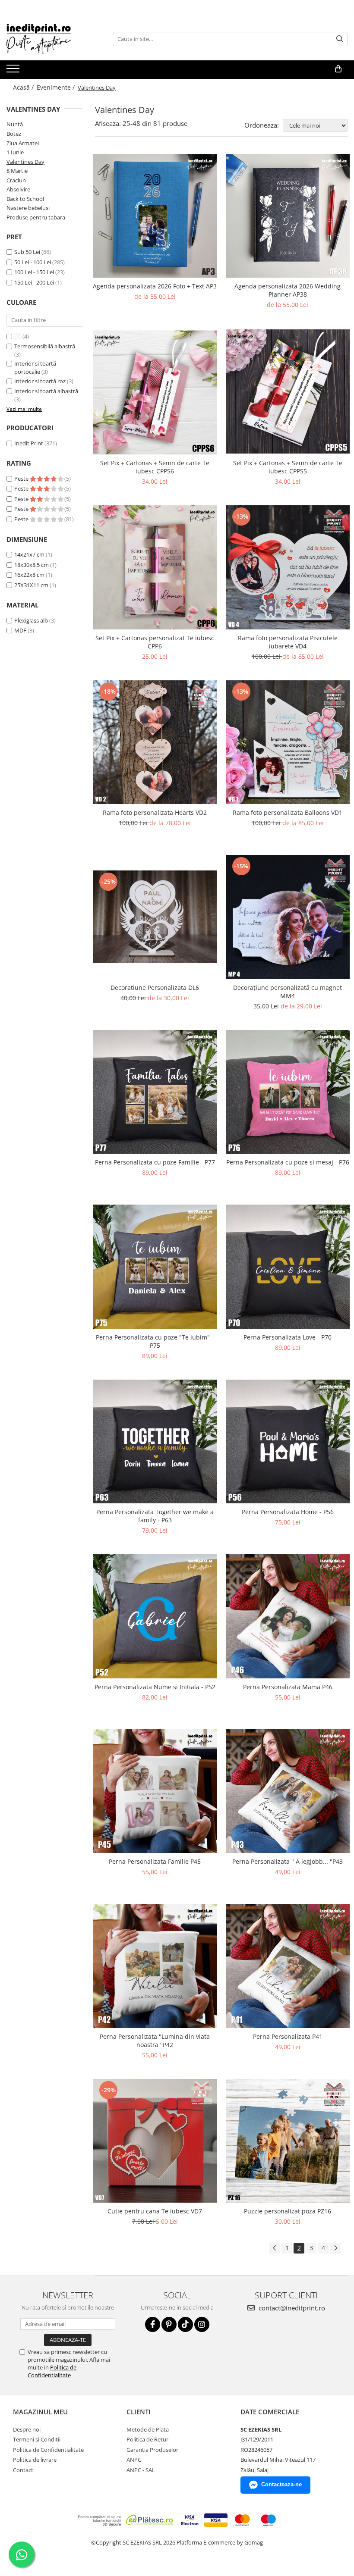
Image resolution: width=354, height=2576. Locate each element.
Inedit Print (29, 443)
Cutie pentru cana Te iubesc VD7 (155, 2211)
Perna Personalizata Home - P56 (288, 1512)
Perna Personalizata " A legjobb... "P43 (288, 1861)
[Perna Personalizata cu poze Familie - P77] (155, 1092)
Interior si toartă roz (41, 381)
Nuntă (15, 124)
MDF (20, 630)
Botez (14, 134)
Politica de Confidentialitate (52, 2371)
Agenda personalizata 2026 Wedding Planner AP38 (288, 290)
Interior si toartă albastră (46, 391)
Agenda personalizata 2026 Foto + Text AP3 (155, 286)
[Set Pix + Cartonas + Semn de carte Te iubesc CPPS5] (288, 391)
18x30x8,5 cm (32, 565)
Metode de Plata (148, 2429)
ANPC (134, 2460)
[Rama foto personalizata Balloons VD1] (288, 742)
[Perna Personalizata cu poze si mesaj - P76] (288, 1092)
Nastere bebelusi (28, 208)
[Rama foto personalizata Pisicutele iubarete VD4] (288, 567)
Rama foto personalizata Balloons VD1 (288, 812)
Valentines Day (25, 162)
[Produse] (14, 71)
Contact (23, 2470)
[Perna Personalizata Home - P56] (288, 1442)
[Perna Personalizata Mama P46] (288, 1616)
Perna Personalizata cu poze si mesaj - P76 (288, 1162)
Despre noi (27, 2429)
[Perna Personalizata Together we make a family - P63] (155, 1442)
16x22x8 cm (29, 575)
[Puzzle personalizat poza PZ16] (288, 2141)
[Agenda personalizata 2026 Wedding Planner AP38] (288, 216)
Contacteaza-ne (281, 2484)
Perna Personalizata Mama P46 (288, 1687)
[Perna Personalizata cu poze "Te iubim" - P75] (155, 1267)
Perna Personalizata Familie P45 (155, 1861)
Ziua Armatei (23, 143)
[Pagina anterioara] (275, 2248)
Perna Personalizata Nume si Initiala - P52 (155, 1687)
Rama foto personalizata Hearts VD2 (155, 812)
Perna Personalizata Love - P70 (288, 1337)
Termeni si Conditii (37, 2439)
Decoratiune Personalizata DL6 (155, 988)
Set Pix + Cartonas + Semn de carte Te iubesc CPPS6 (155, 467)
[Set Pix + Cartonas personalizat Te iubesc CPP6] (155, 567)
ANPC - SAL (141, 2470)
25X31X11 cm (31, 585)
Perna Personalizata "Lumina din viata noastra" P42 (155, 2041)
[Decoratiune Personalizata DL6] (155, 917)
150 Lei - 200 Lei (34, 282)
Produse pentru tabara (36, 217)
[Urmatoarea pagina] (335, 2248)
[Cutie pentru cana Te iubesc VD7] (155, 2141)
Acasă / (24, 87)
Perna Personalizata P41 (288, 2036)
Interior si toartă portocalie (35, 368)
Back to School (25, 199)
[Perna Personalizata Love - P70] (288, 1267)
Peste (22, 479)
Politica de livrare (35, 2460)
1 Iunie (15, 152)
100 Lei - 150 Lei (34, 272)
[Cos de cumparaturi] (338, 69)
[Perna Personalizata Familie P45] (155, 1791)
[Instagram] (202, 2324)
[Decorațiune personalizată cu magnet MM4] (288, 917)
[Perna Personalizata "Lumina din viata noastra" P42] (155, 1966)
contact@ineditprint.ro (291, 2308)
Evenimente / (57, 87)
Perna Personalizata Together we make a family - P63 (155, 1516)
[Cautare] (340, 39)
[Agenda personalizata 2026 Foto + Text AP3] (155, 216)
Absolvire (18, 189)
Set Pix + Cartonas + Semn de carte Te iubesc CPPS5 (288, 467)
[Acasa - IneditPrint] (50, 39)
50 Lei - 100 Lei (33, 262)
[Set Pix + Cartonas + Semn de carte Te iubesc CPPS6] (155, 391)
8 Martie (17, 171)
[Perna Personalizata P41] (288, 1966)
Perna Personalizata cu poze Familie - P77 (155, 1162)
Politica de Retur (147, 2439)
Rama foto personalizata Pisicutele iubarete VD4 (288, 642)
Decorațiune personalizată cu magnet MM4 (288, 992)
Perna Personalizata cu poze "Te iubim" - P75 (155, 1341)
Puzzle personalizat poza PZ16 (288, 2211)
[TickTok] (185, 2324)
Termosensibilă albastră (45, 346)
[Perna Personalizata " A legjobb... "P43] (288, 1791)
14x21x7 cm (29, 554)
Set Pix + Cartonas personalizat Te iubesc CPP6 (155, 642)
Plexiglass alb (31, 620)
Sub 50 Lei (27, 252)
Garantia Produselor (152, 2450)
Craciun (16, 180)
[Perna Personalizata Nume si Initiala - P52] (155, 1616)
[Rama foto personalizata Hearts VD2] (155, 742)
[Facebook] (153, 2324)
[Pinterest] (169, 2324)
